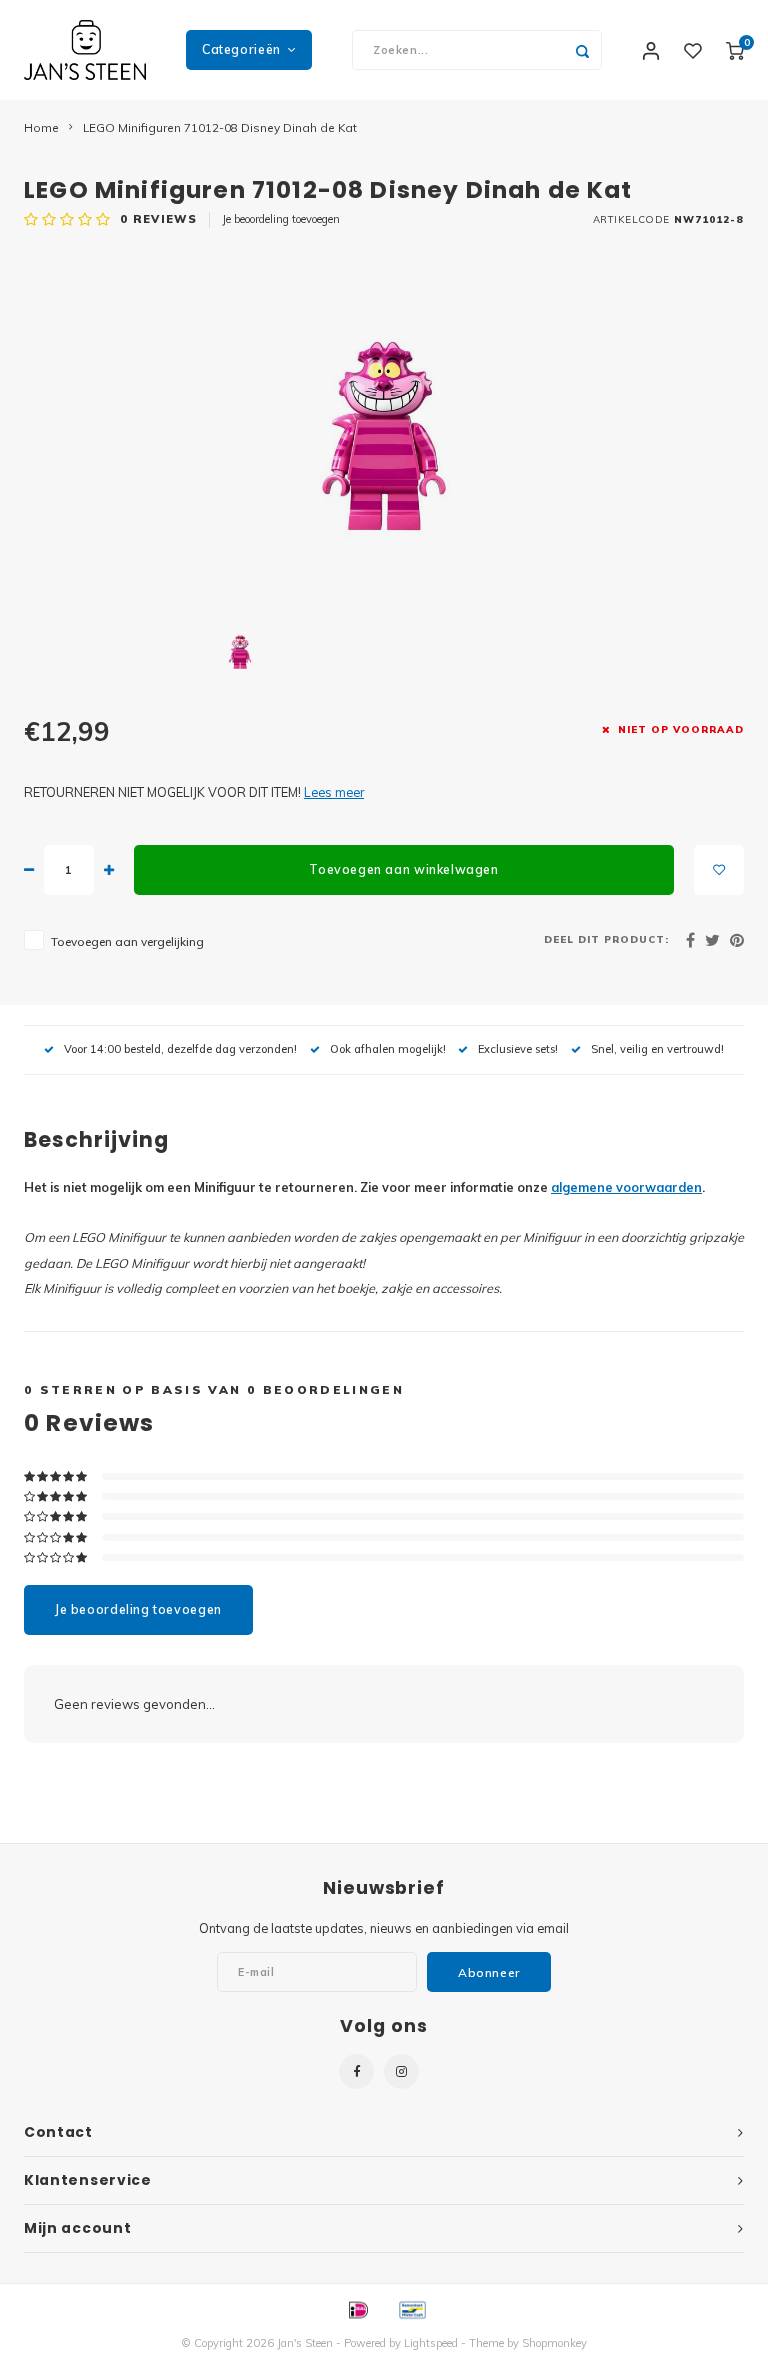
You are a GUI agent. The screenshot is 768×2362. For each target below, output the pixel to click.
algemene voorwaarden (626, 1187)
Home (41, 127)
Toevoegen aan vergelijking (127, 941)
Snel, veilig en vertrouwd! (657, 1049)
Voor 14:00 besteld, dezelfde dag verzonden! (180, 1049)
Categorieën (241, 49)
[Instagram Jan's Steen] (401, 2071)
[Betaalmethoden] (357, 2309)
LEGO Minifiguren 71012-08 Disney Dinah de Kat (220, 127)
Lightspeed (431, 2343)
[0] (735, 50)
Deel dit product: (606, 939)
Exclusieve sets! (518, 1049)
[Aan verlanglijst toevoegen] (719, 870)
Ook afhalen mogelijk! (388, 1049)
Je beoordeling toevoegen (281, 219)
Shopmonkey (554, 2343)
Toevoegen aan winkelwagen (403, 869)
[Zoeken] (582, 50)
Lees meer (334, 792)
